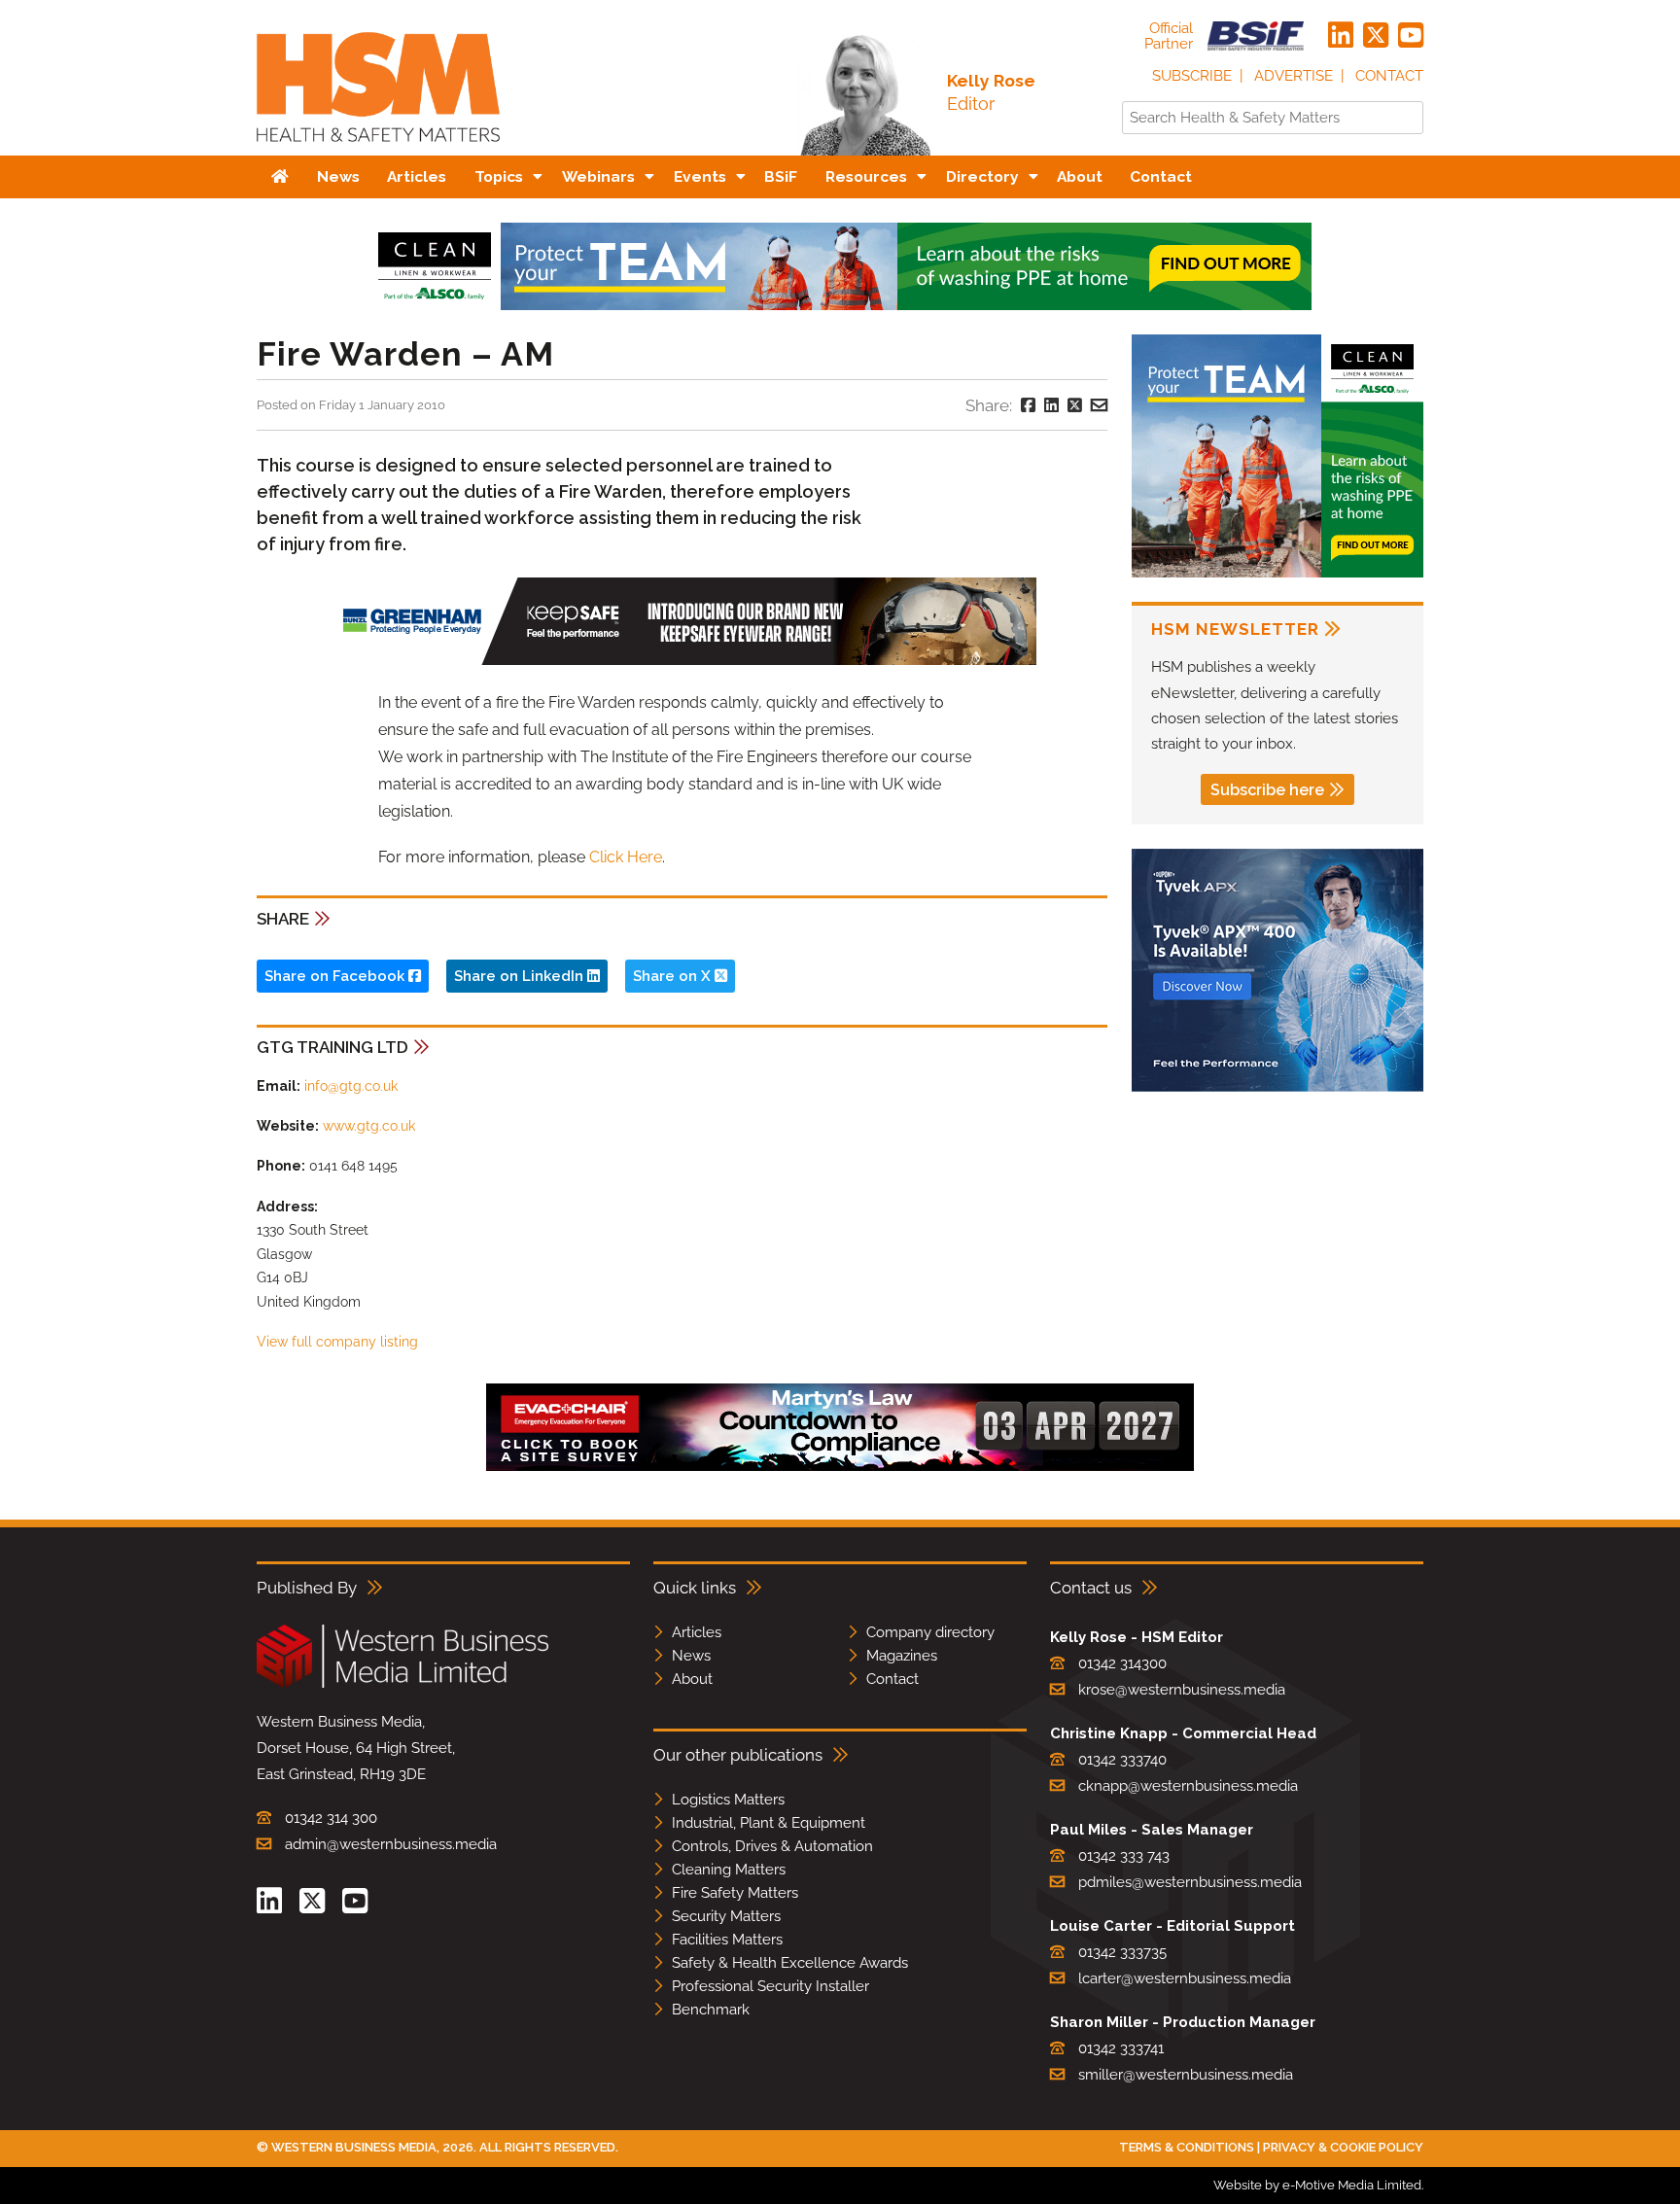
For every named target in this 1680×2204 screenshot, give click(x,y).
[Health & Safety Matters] (378, 148)
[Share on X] (1075, 405)
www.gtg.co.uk (369, 1126)
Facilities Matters (727, 1940)
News (691, 1656)
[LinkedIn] (1341, 36)
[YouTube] (1411, 36)
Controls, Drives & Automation (772, 1846)
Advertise (1294, 76)
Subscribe (1192, 76)
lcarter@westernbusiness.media (1185, 1978)
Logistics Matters (728, 1800)
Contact (1389, 76)
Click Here (626, 857)
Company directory (930, 1632)
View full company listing (337, 1342)
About (692, 1679)
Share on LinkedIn (521, 976)
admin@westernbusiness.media (391, 1844)
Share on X (674, 976)
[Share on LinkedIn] (1051, 405)
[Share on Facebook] (1028, 405)
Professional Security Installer (770, 1986)
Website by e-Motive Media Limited (1317, 2185)
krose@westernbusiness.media (1182, 1690)
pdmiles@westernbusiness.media (1190, 1882)
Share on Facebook (336, 976)
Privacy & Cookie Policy (1343, 2147)
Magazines (902, 1656)
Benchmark (711, 2010)
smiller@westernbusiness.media (1186, 2075)
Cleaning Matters (729, 1870)
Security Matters (726, 1916)
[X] (1376, 36)
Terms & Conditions (1187, 2147)
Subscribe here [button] (1267, 790)
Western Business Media (354, 2147)
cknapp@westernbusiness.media (1188, 1786)
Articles (697, 1632)
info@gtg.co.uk (351, 1086)
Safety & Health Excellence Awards (790, 1963)
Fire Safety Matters (735, 1893)
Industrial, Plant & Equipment (769, 1823)
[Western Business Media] (402, 1684)
